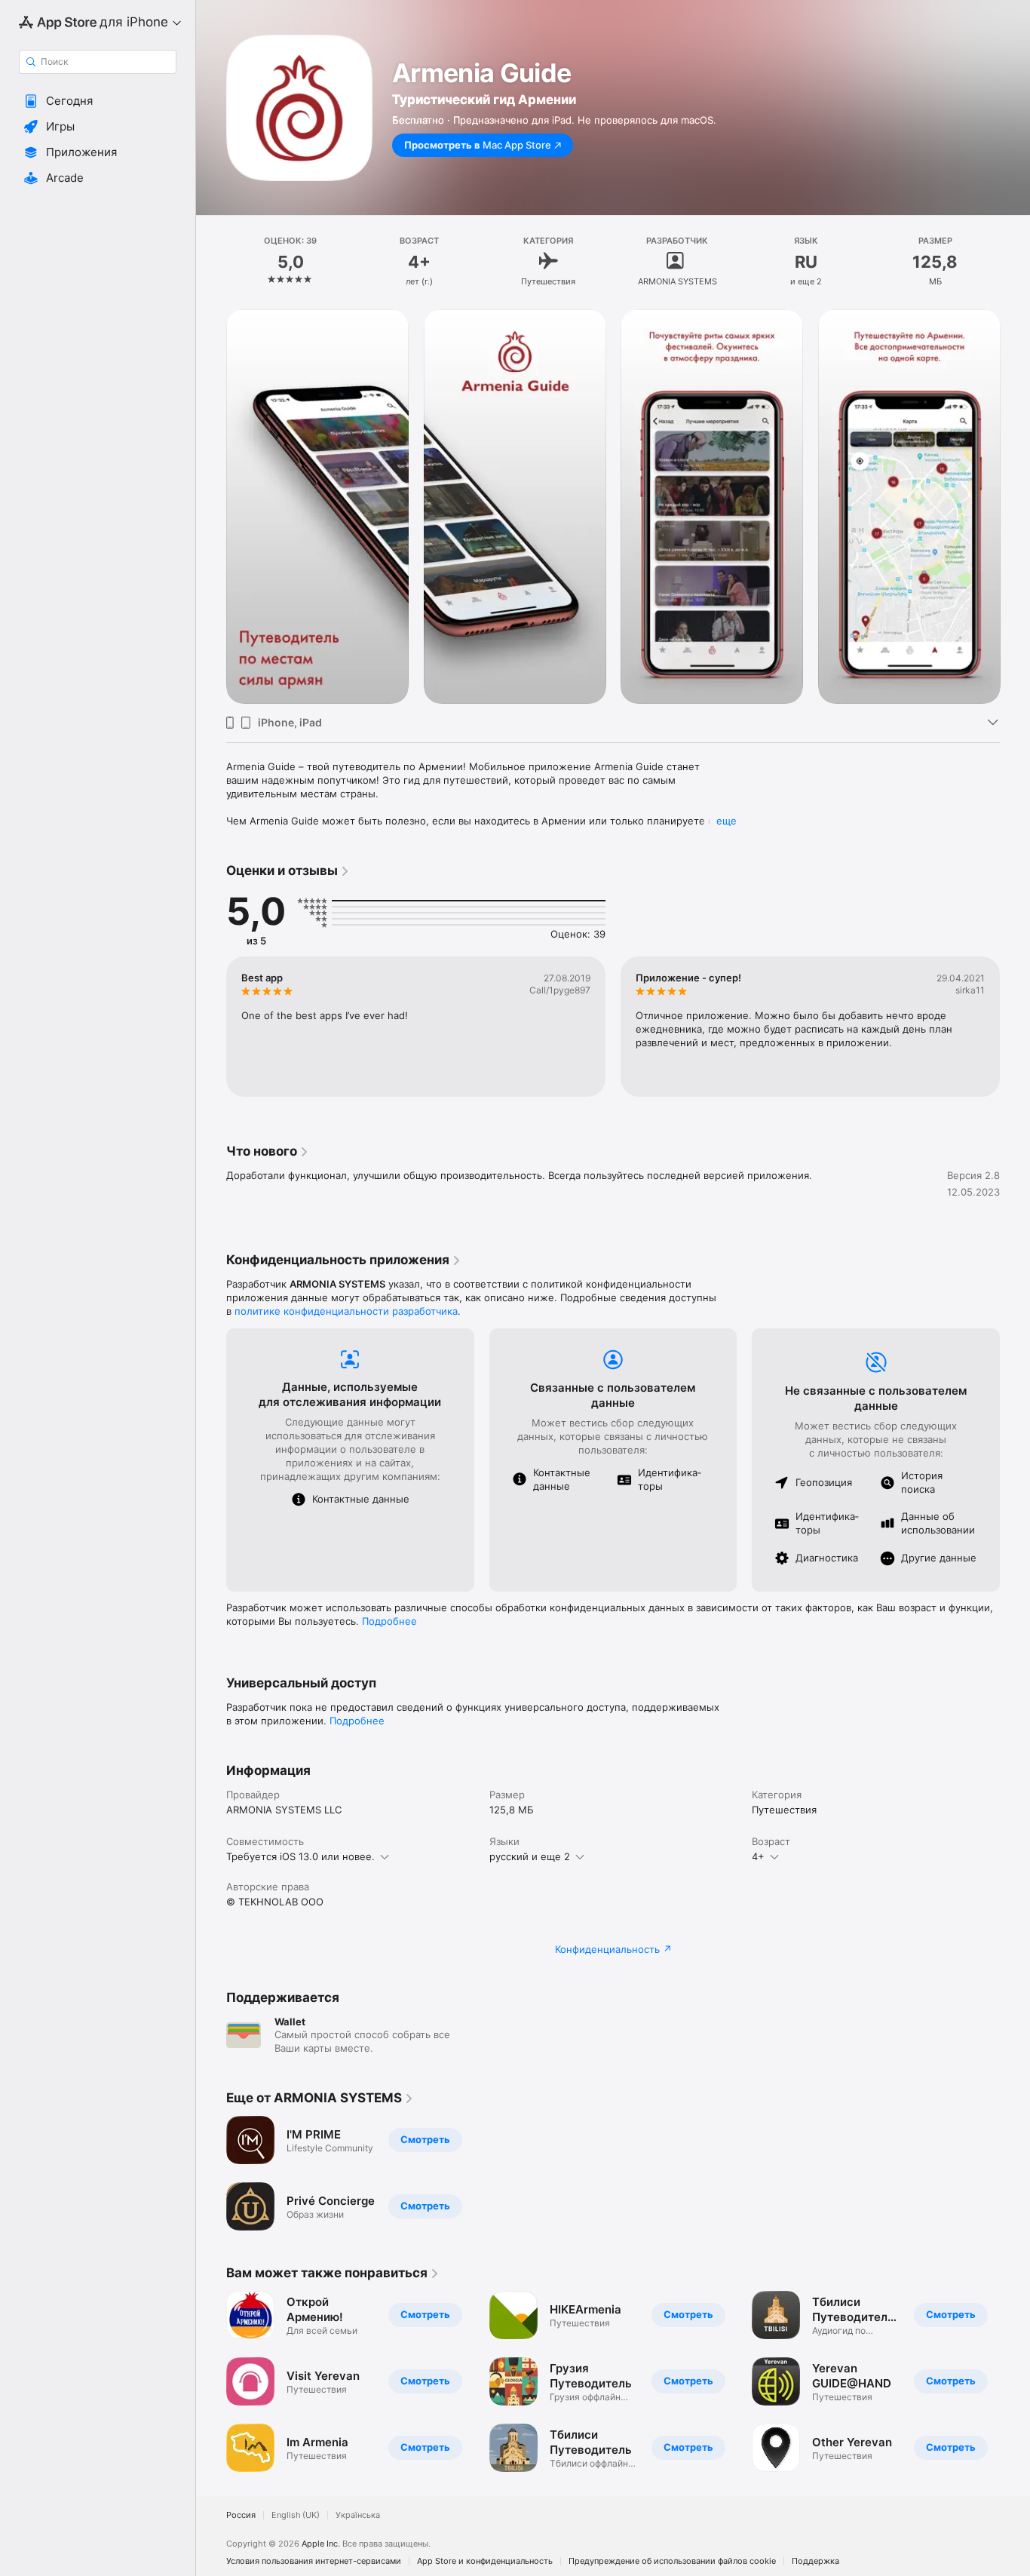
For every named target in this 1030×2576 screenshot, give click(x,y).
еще (727, 821)
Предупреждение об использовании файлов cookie (672, 2561)
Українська (358, 2515)
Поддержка (815, 2561)
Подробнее (389, 1621)
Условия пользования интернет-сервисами (314, 2561)
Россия (241, 2515)
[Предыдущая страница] (211, 506)
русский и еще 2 (530, 1856)
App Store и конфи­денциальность (485, 2561)
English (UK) (296, 2515)
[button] (98, 101)
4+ (758, 1856)
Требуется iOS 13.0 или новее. (300, 1856)
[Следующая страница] (1015, 506)
